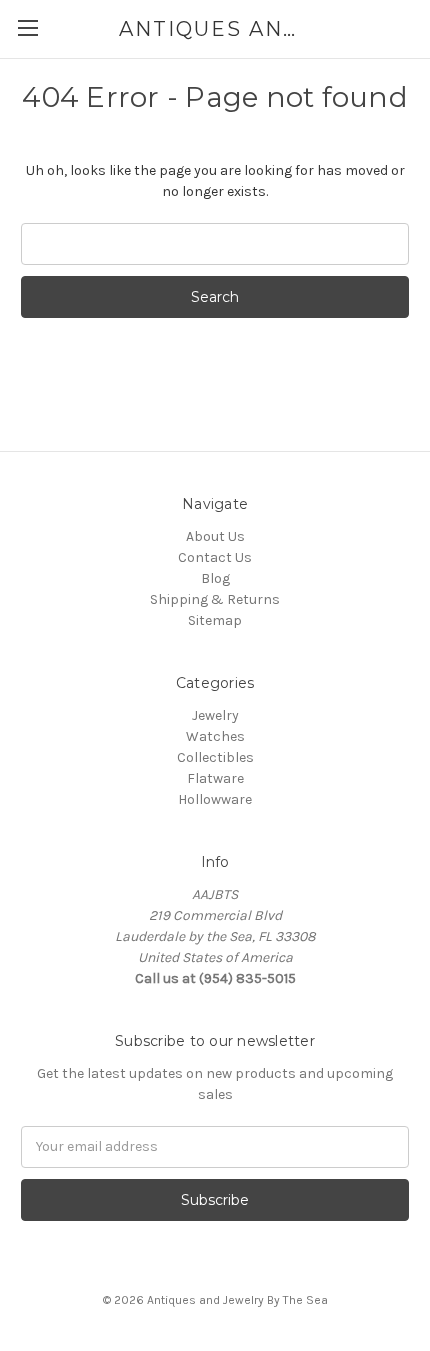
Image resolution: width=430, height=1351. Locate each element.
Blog (215, 578)
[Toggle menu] (27, 27)
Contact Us (215, 557)
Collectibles (215, 757)
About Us (215, 536)
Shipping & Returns (215, 599)
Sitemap (215, 620)
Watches (215, 736)
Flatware (215, 778)
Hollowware (215, 799)
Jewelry (215, 715)
